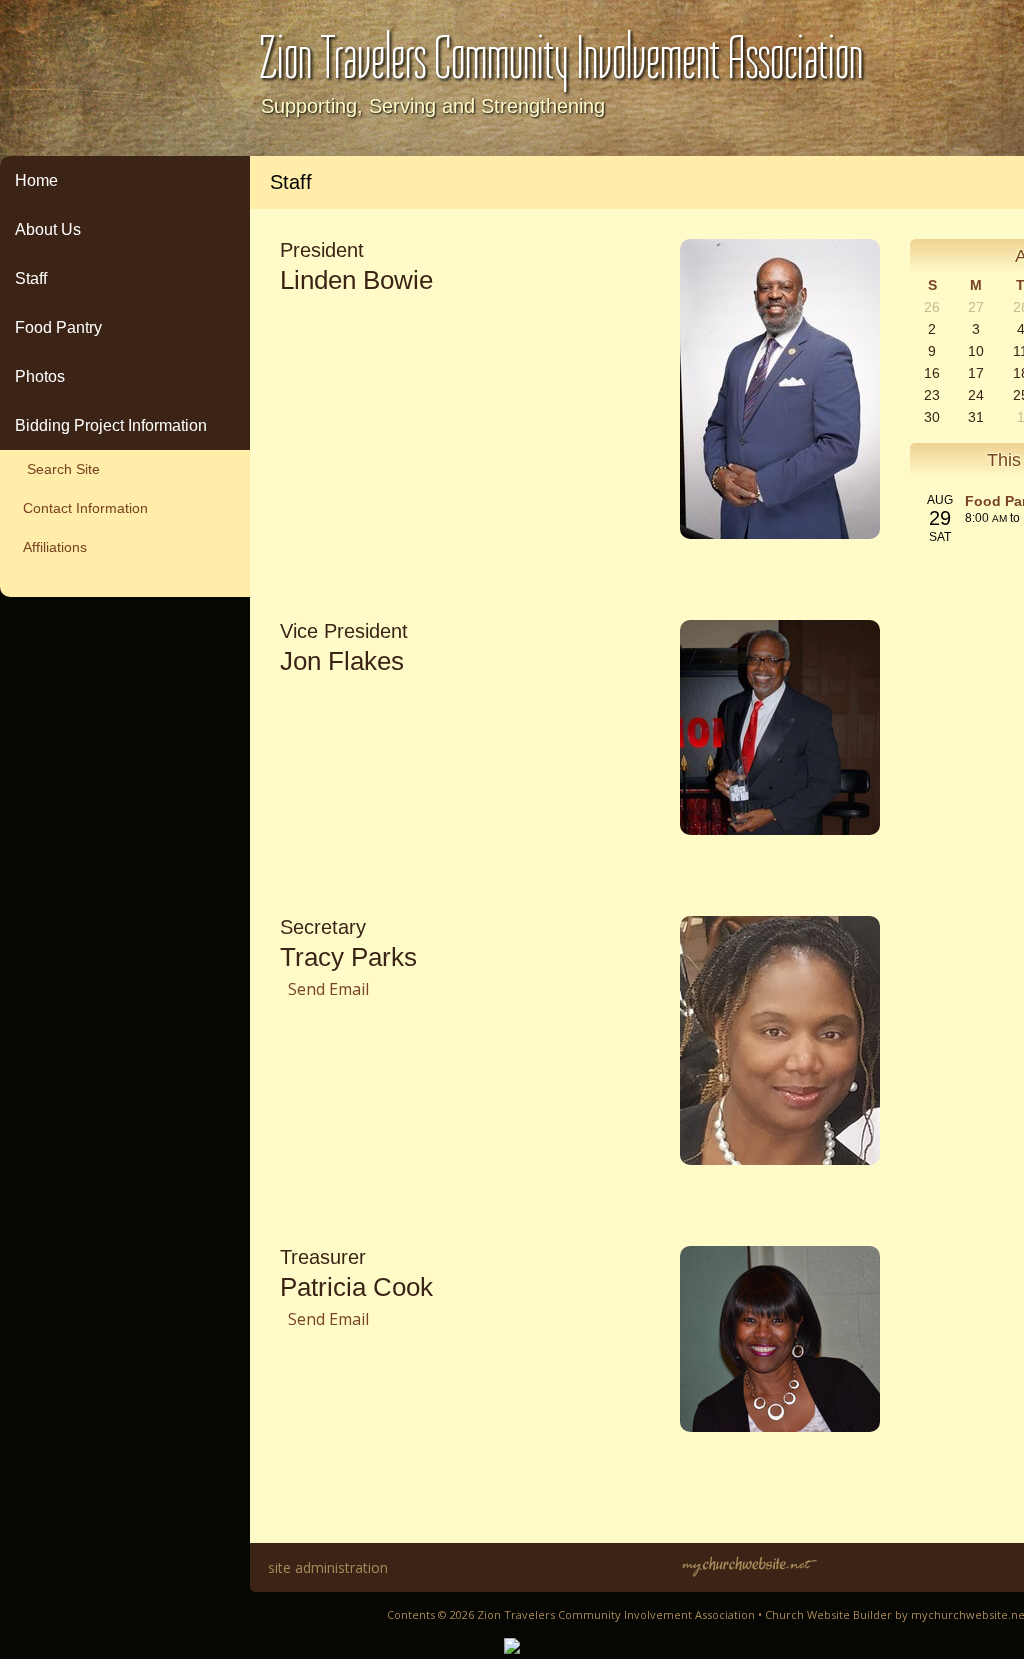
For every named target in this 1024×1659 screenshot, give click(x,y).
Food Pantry (58, 327)
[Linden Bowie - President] (780, 533)
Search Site (57, 469)
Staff (31, 278)
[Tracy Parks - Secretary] (780, 1159)
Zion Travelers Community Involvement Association (561, 58)
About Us (48, 229)
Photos (40, 376)
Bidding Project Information (111, 425)
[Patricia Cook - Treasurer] (780, 1426)
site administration (328, 1567)
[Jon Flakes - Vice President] (780, 829)
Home (36, 180)
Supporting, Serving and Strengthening (433, 106)
